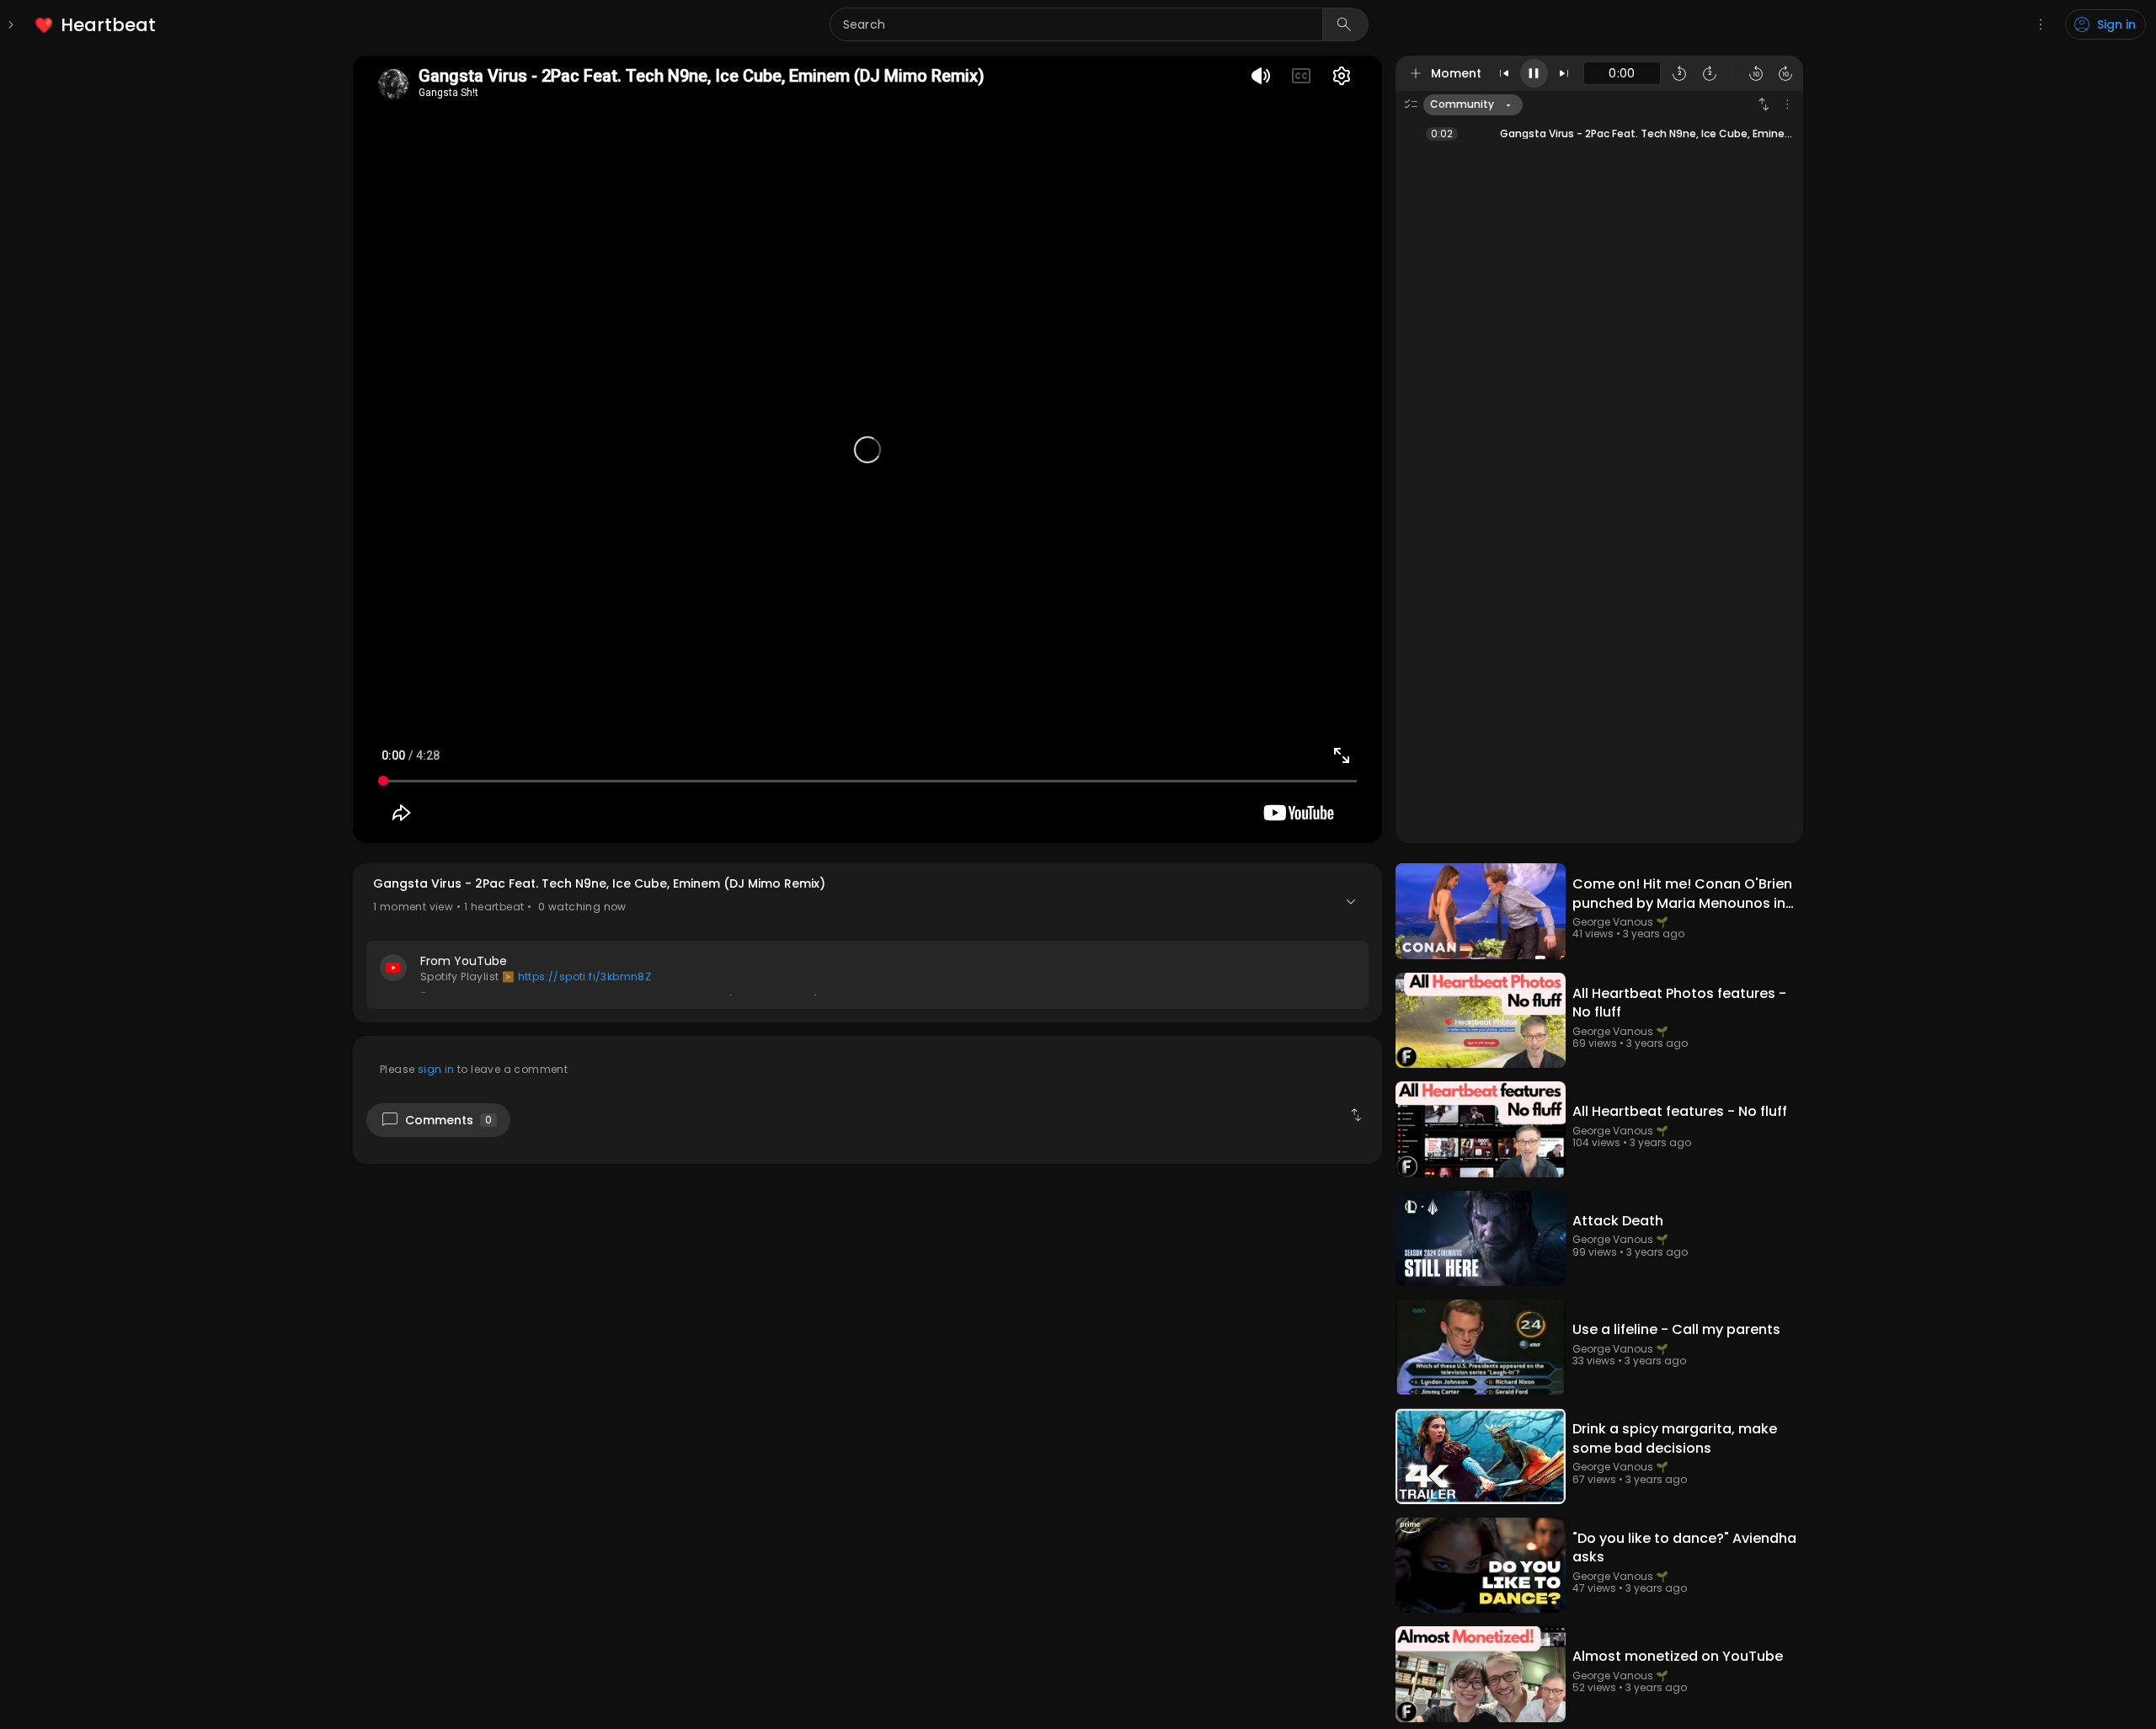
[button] (867, 943)
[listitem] (96, 25)
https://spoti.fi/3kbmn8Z (585, 977)
